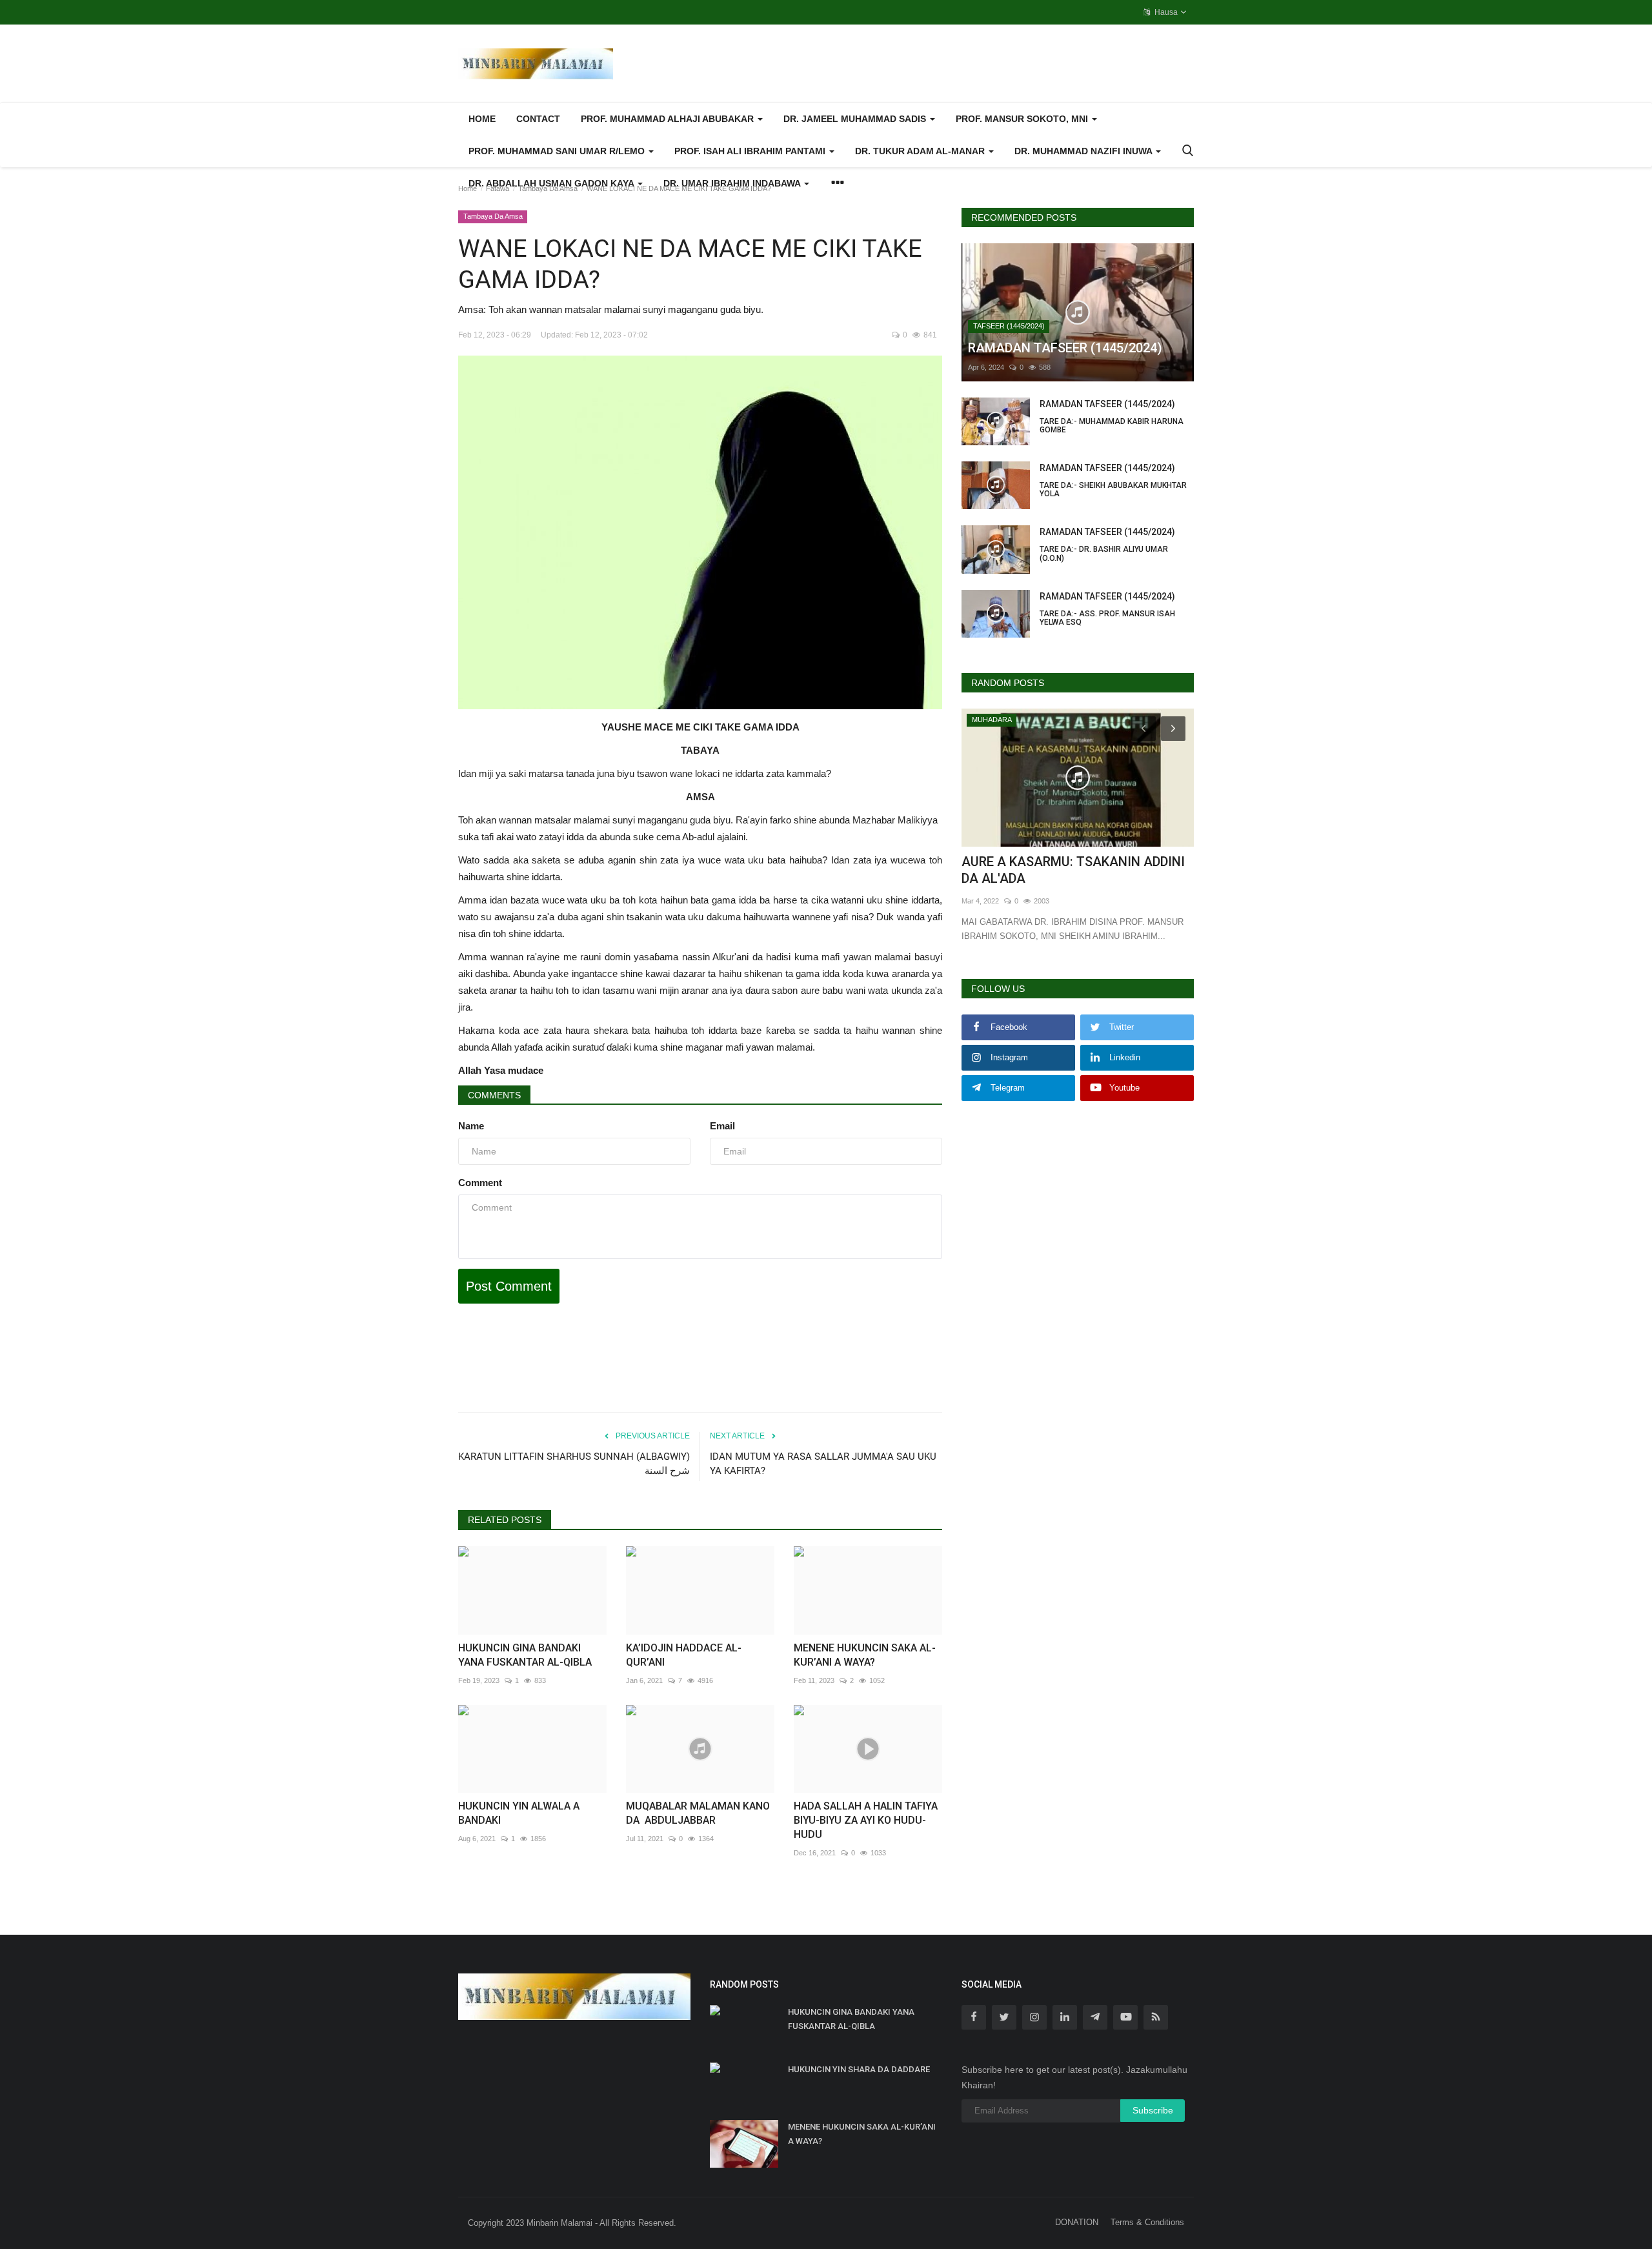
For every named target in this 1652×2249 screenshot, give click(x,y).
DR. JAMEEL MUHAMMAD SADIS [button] (856, 119)
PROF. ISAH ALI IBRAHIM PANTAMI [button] (751, 151)
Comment (480, 1183)
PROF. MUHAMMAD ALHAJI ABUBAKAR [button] (669, 119)
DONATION (1077, 2222)
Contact (538, 119)
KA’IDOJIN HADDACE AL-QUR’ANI (684, 1655)
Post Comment (509, 1286)
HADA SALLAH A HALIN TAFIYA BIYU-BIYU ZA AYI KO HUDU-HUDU (866, 1820)
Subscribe (1153, 2110)
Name (471, 1126)
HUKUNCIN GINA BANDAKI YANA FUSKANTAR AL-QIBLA (525, 1655)
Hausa (1165, 12)
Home (482, 119)
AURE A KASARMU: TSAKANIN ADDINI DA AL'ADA (1073, 870)
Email (722, 1126)
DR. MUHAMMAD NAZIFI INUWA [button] (1084, 151)
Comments (494, 1095)
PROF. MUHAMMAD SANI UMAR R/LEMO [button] (558, 151)
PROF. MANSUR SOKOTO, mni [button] (1023, 119)
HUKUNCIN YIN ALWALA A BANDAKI (519, 1813)
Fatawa (498, 188)
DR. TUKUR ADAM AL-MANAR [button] (921, 151)
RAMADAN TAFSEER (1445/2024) (1112, 417)
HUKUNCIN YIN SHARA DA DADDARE (859, 2069)
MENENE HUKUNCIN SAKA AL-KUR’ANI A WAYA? (865, 1655)
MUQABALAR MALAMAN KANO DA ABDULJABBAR (698, 1813)
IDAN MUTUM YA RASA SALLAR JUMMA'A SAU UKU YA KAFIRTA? (823, 1464)
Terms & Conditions (1147, 2222)
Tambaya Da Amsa (548, 188)
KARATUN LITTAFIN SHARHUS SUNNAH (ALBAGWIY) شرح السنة (574, 1464)
